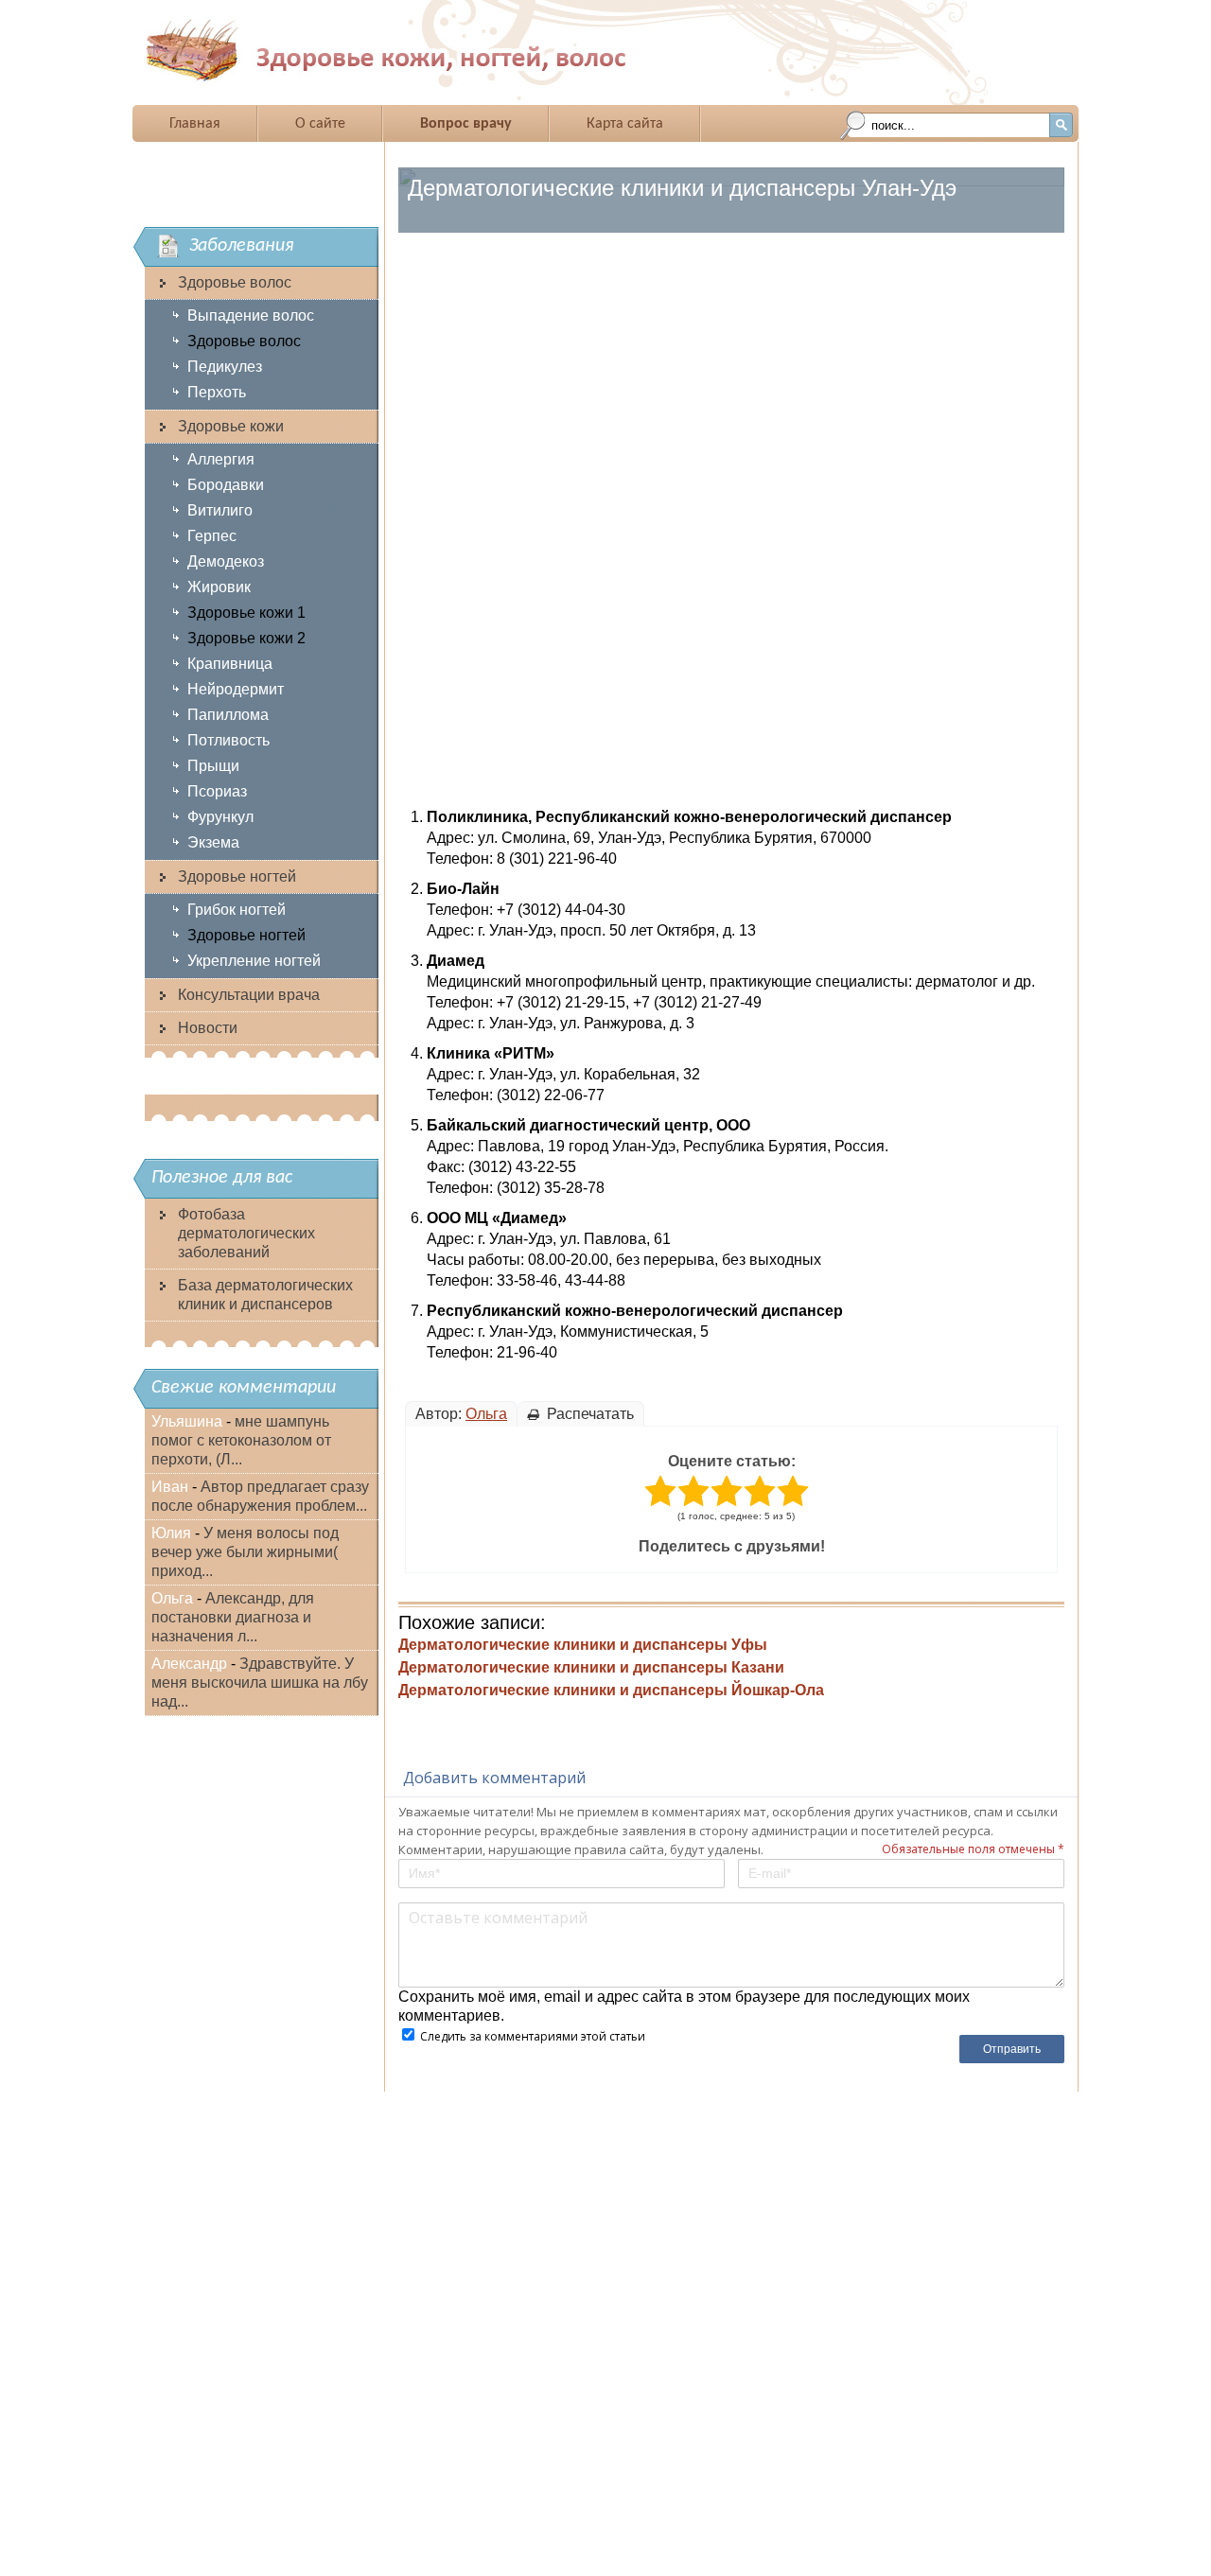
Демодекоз (226, 561)
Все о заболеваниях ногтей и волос (444, 51)
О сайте (320, 124)
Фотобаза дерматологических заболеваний (246, 1233)
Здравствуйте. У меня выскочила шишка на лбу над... (260, 1682)
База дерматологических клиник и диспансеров (265, 1295)
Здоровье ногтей (237, 876)
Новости (208, 1028)
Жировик (219, 587)
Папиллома (228, 715)
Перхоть (217, 392)
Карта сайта (625, 124)
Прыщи (213, 766)
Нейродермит (236, 689)
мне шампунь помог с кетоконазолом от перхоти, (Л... (241, 1440)
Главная (195, 124)
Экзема (213, 842)
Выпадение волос (251, 315)
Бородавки (226, 485)
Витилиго (220, 510)
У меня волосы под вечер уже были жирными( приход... (245, 1552)
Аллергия (221, 459)
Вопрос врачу (466, 124)
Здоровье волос (235, 282)
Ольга (486, 1414)
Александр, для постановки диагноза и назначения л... (233, 1617)
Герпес (212, 536)
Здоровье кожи (231, 426)
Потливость (228, 740)
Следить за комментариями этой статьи (533, 2036)
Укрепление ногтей (254, 961)
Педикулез (225, 367)
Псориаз (217, 791)
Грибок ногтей (237, 910)
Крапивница (230, 664)
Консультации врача (249, 995)
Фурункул (220, 817)
